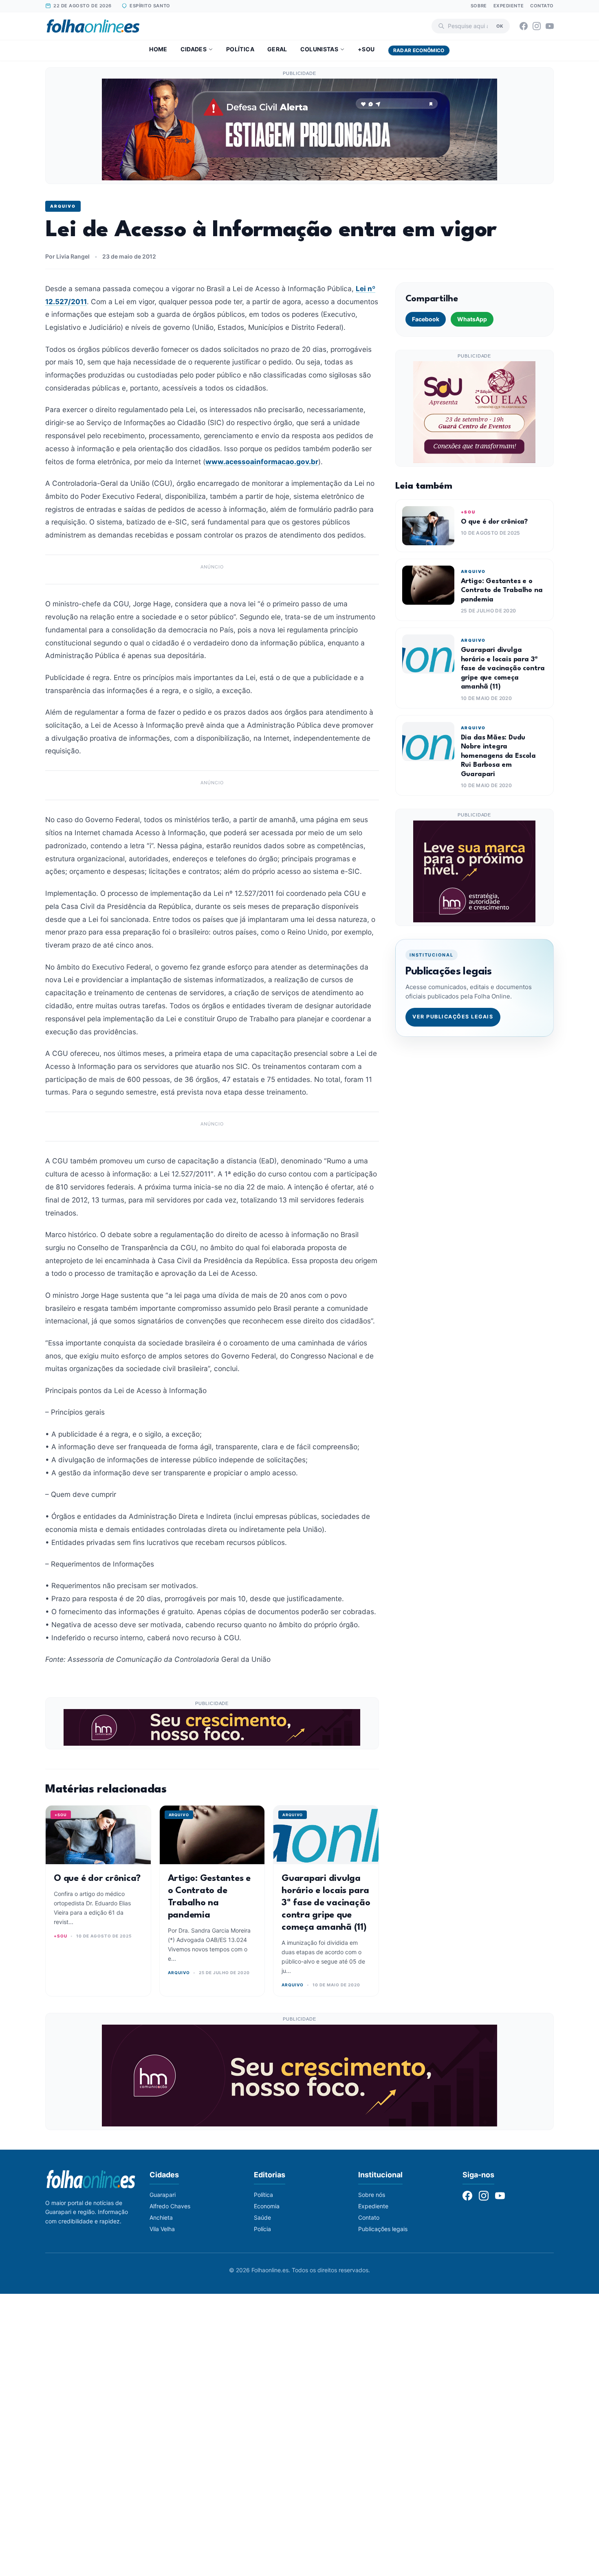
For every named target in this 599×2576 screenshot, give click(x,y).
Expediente (509, 6)
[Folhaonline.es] (93, 26)
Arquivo (63, 206)
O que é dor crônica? (97, 1878)
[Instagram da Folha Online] (537, 26)
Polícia (262, 2229)
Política (240, 49)
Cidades (194, 49)
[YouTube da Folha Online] (550, 26)
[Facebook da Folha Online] (524, 26)
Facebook (426, 319)
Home (158, 49)
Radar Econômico (419, 50)
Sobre (479, 6)
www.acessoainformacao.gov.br (262, 462)
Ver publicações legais (453, 1017)
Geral (277, 49)
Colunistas (319, 49)
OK (500, 26)
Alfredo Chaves (170, 2206)
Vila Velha (162, 2229)
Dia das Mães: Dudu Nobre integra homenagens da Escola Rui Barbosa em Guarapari (498, 756)
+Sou (366, 49)
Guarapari (163, 2195)
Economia (267, 2206)
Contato (542, 6)
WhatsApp (472, 319)
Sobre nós (372, 2195)
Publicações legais (383, 2229)
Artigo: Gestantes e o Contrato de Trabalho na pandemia (502, 590)
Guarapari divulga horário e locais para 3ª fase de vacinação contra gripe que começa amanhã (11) (326, 1903)
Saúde (262, 2217)
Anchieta (161, 2217)
